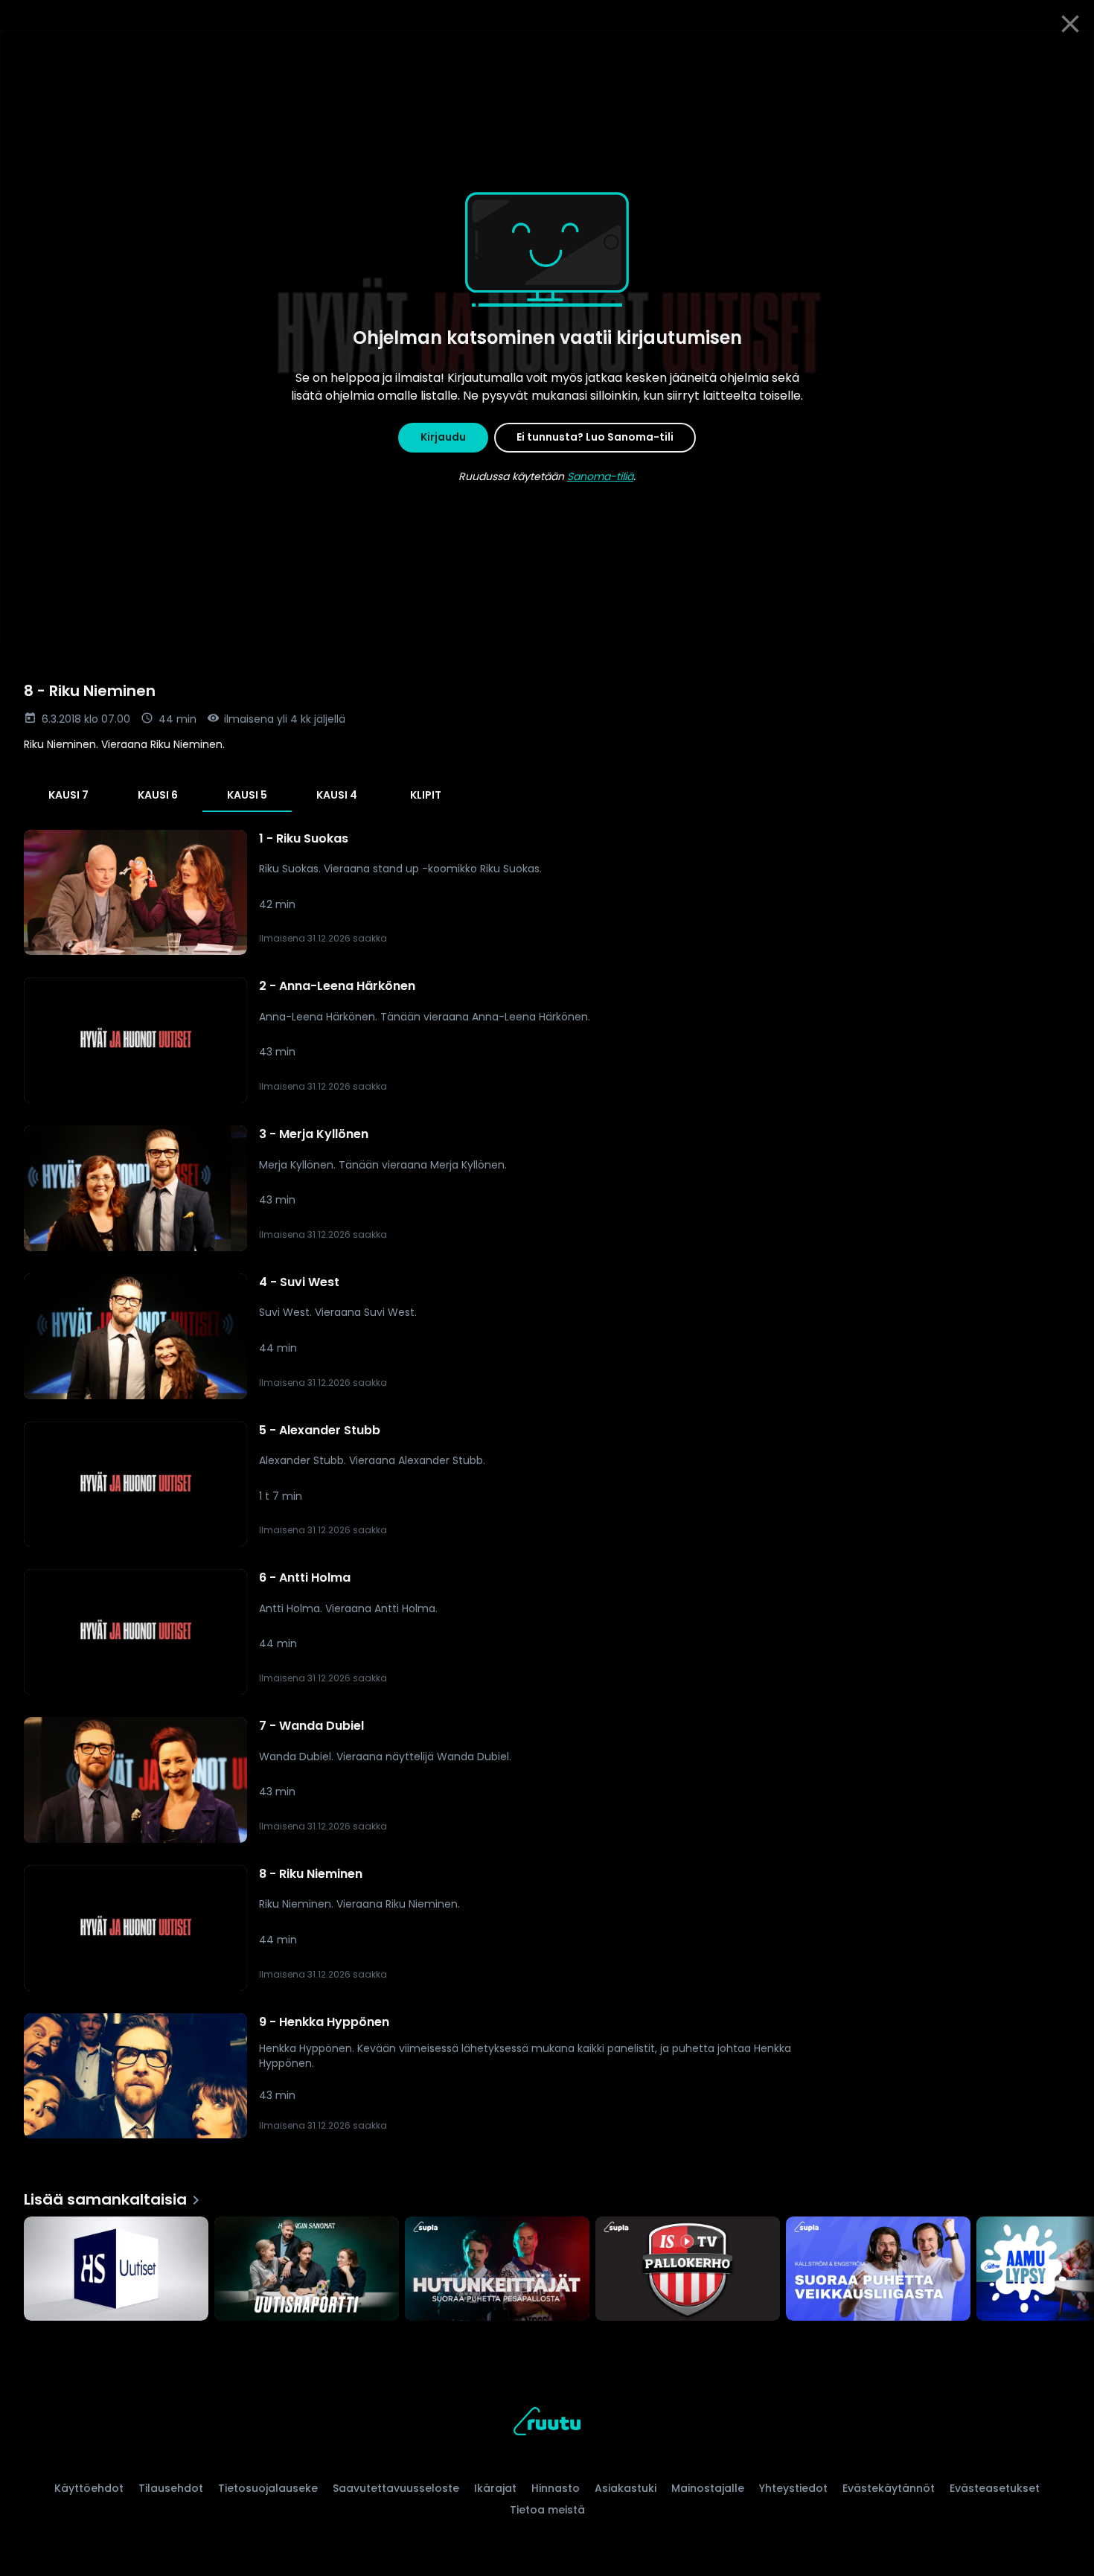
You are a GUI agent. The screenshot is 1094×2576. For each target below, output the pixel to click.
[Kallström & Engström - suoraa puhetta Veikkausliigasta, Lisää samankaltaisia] (878, 2270)
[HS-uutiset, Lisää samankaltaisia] (116, 2270)
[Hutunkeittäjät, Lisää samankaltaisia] (497, 2270)
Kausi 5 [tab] (247, 795)
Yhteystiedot (793, 2488)
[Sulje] (1070, 24)
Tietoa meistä (547, 2510)
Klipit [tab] (426, 795)
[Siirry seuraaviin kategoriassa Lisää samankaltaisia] (1070, 2270)
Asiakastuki (626, 2488)
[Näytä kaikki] (547, 2265)
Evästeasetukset (995, 2488)
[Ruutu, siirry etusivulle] (547, 2424)
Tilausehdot (171, 2488)
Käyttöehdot (89, 2488)
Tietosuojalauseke (268, 2488)
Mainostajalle (708, 2488)
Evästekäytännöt (889, 2488)
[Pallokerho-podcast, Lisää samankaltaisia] (688, 2270)
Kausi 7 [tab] (68, 795)
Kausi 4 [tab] (337, 795)
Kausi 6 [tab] (158, 795)
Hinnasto (556, 2488)
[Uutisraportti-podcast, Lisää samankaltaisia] (307, 2270)
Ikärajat (495, 2488)
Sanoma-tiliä (600, 476)
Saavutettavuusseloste (396, 2488)
